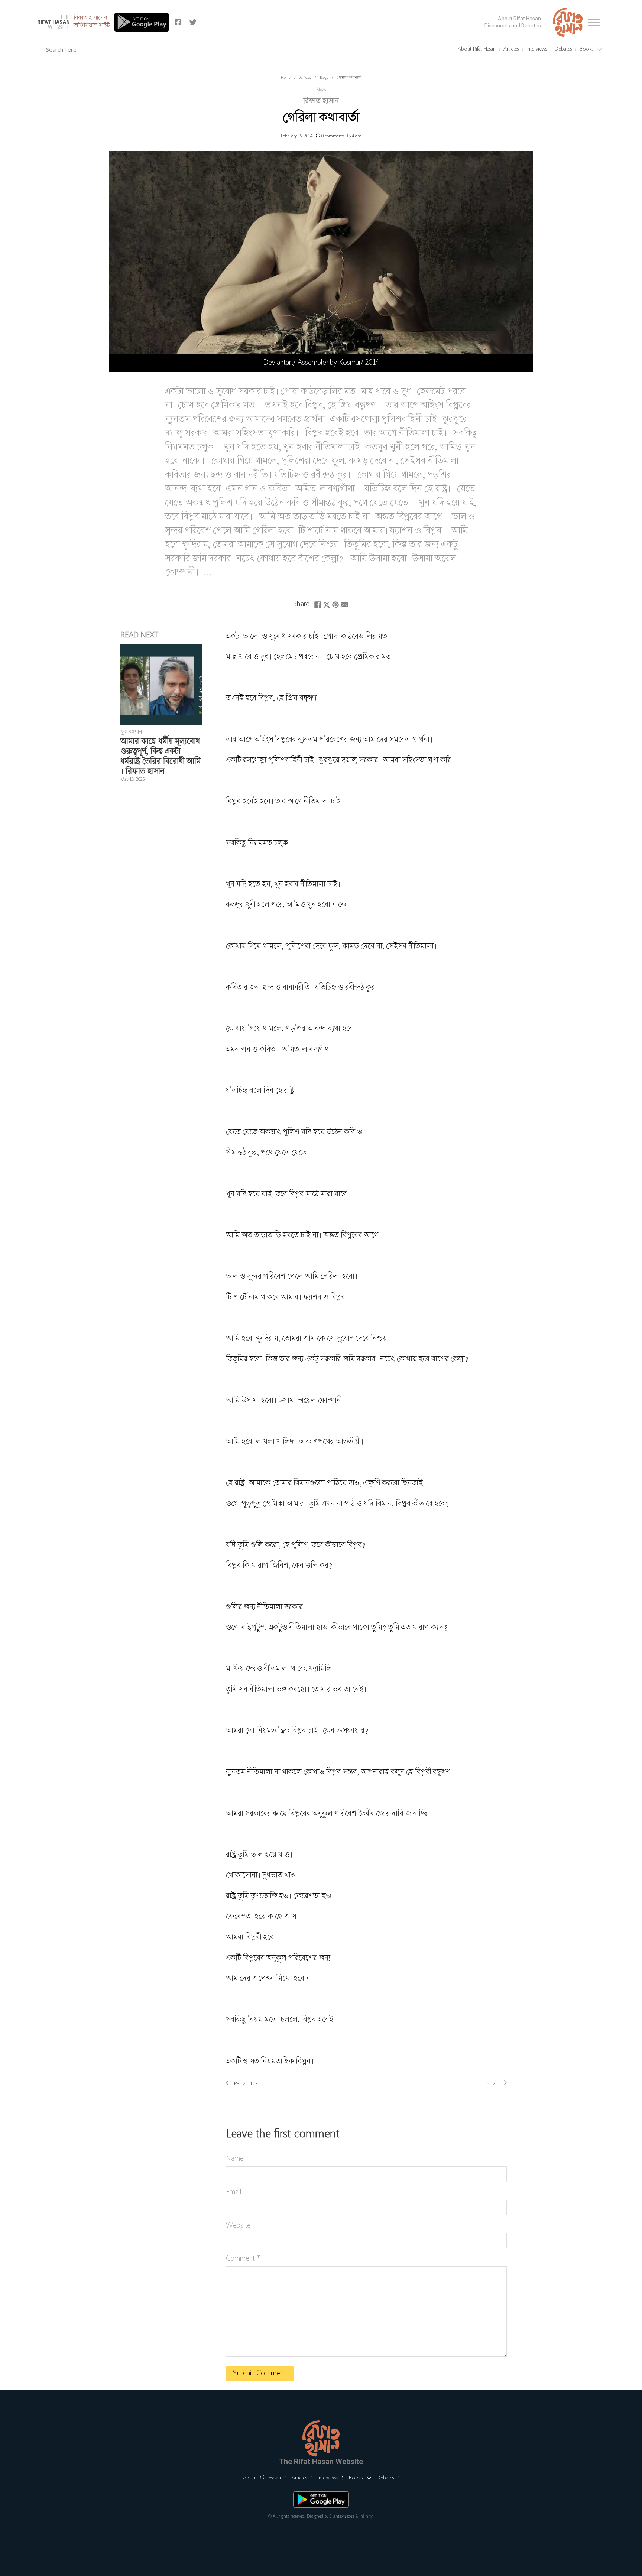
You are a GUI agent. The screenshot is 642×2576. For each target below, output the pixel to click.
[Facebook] (318, 605)
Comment (243, 2259)
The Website (53, 22)
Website (238, 2226)
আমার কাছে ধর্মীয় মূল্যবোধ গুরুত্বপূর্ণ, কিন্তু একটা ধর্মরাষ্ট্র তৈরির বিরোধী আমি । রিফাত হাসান (160, 757)
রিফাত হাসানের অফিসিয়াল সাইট (92, 22)
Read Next (139, 636)
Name (235, 2159)
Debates (563, 49)
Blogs (324, 78)
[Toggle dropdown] (500, 49)
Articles (511, 49)
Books (586, 49)
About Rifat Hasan (519, 19)
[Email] (344, 605)
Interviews (537, 49)
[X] (327, 605)
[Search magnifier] (122, 49)
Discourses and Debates (513, 26)
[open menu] (594, 22)
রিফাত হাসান (321, 101)
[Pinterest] (335, 605)
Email (234, 2192)
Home (286, 78)
